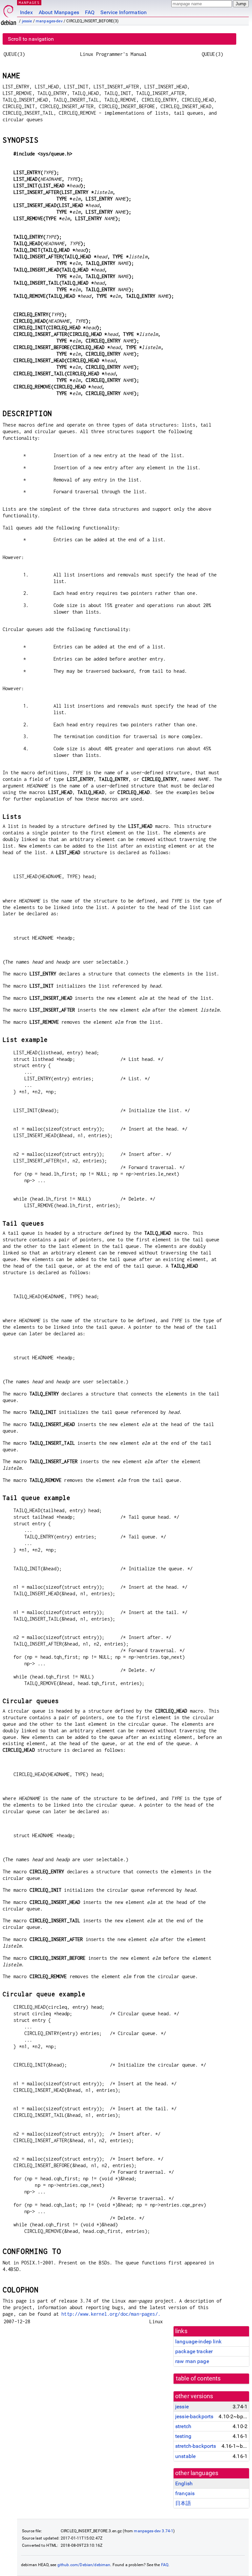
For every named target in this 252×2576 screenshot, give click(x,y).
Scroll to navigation (31, 39)
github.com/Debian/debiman (84, 2565)
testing (183, 2436)
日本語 (183, 2503)
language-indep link (198, 2342)
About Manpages (59, 12)
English (184, 2483)
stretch (183, 2426)
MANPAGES (29, 2)
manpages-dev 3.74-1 (154, 2531)
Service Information (124, 12)
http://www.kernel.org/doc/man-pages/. (111, 2314)
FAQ (90, 12)
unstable (185, 2456)
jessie (27, 21)
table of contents (198, 2378)
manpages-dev (49, 21)
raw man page (192, 2361)
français (185, 2493)
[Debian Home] (9, 13)
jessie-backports (194, 2416)
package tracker (194, 2351)
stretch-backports (196, 2446)
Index (26, 12)
